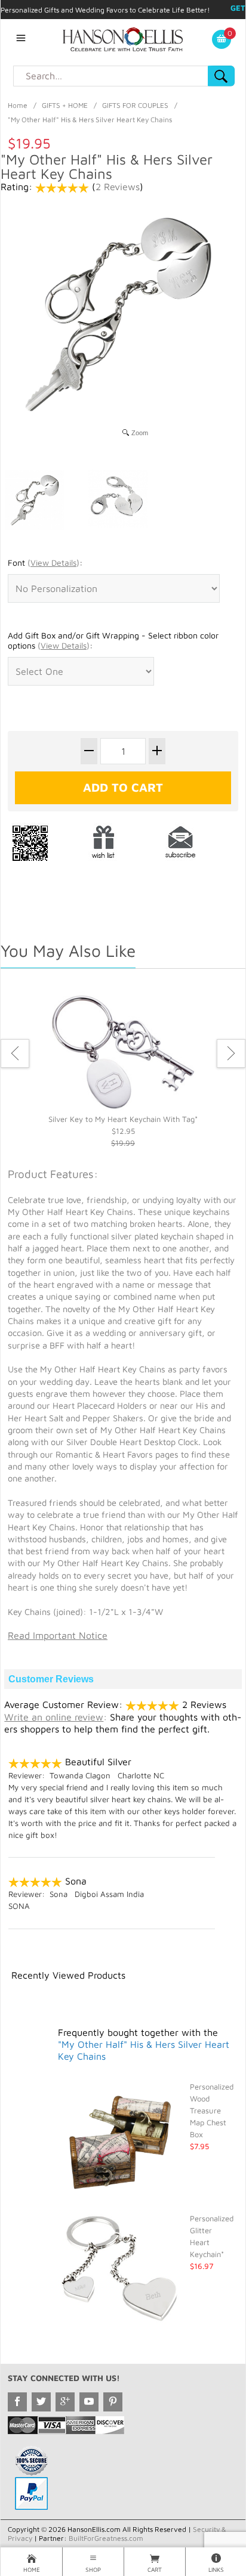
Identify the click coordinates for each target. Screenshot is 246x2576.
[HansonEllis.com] (123, 38)
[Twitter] (41, 2402)
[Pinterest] (113, 2402)
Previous (15, 1053)
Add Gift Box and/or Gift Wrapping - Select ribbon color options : (113, 641)
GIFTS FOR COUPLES (135, 105)
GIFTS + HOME (65, 105)
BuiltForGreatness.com (106, 2538)
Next (231, 1053)
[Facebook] (17, 2402)
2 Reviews (118, 187)
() (53, 562)
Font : (45, 562)
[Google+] (65, 2402)
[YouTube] (89, 2402)
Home (18, 105)
